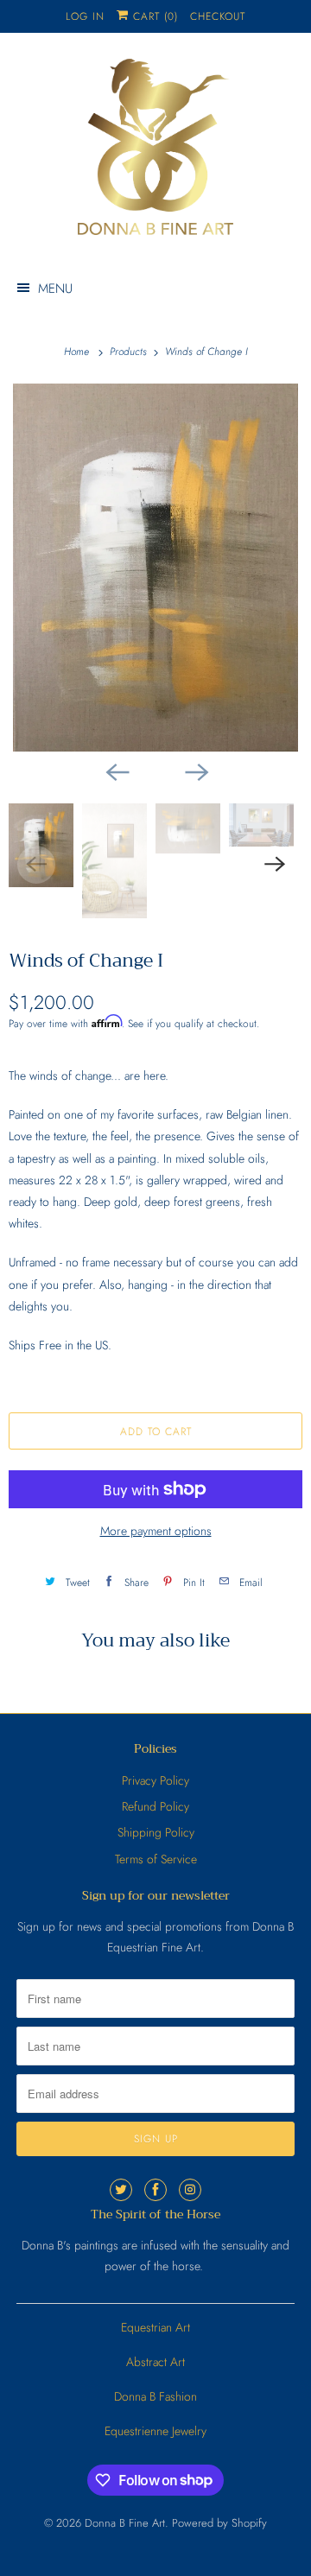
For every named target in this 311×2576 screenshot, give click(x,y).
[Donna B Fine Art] (155, 153)
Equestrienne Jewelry (155, 2431)
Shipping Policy (156, 1832)
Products (130, 352)
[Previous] (116, 771)
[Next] (195, 771)
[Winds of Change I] (155, 567)
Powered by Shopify (219, 2523)
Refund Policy (155, 1806)
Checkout (218, 16)
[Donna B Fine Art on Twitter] (121, 2190)
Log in (85, 16)
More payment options (156, 1531)
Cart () (153, 16)
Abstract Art (155, 2362)
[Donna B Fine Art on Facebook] (155, 2190)
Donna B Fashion (155, 2396)
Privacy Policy (155, 1780)
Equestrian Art (155, 2327)
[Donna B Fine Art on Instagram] (190, 2190)
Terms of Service (156, 1859)
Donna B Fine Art (125, 2523)
